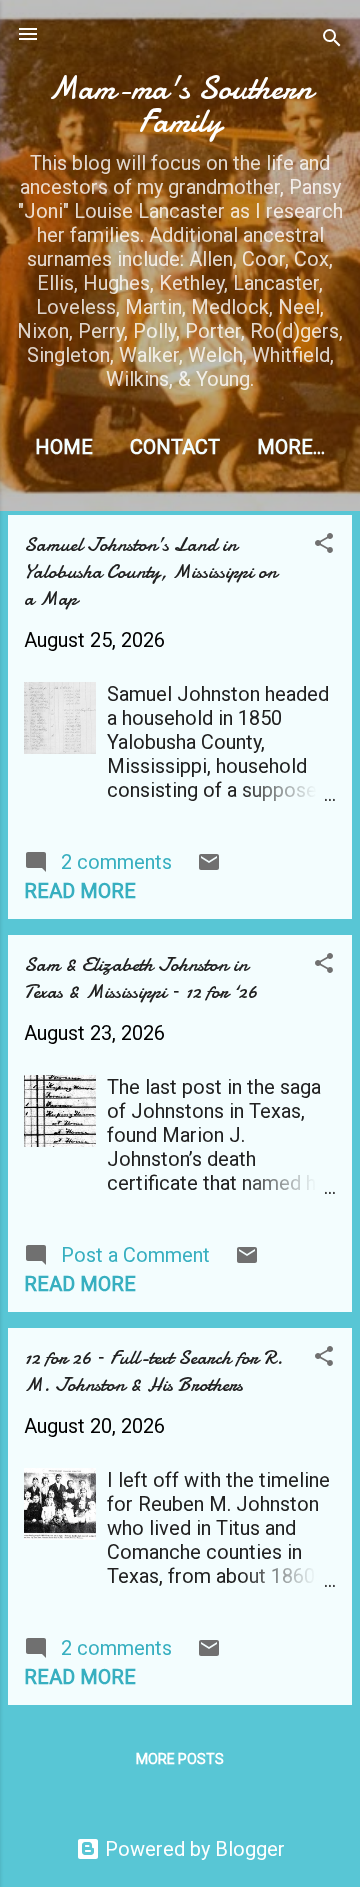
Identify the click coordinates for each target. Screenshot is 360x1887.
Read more (80, 891)
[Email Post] (209, 867)
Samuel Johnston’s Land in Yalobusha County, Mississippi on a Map (150, 571)
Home (64, 447)
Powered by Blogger (192, 1849)
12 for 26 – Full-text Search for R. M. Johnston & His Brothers (153, 1371)
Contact (175, 447)
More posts (180, 1759)
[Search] (332, 40)
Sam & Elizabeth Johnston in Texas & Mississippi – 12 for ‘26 (140, 978)
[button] (324, 545)
